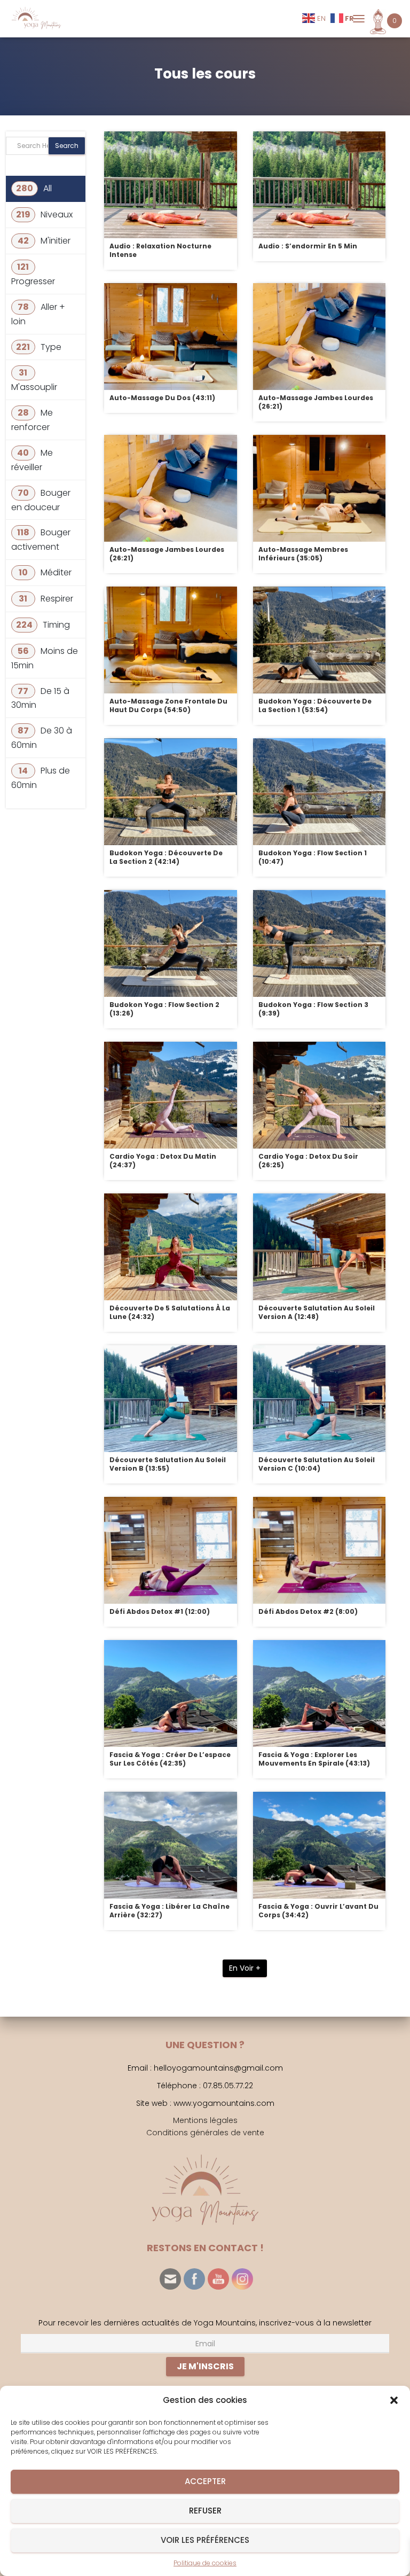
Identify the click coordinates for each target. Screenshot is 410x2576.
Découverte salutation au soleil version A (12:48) (317, 1312)
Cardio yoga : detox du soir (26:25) (308, 1161)
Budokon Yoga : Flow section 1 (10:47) (313, 857)
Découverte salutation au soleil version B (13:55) (168, 1464)
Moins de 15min (45, 658)
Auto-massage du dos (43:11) (162, 398)
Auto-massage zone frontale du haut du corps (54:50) (168, 705)
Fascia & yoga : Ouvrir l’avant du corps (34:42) (318, 1911)
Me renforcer (32, 420)
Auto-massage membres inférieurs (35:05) (303, 554)
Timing (43, 625)
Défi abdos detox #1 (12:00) (160, 1611)
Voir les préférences (205, 2540)
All (35, 188)
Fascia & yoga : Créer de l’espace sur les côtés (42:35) (170, 1759)
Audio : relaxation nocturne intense (160, 250)
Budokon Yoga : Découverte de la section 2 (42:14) (166, 857)
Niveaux (44, 214)
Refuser (205, 2511)
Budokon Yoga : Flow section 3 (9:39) (313, 1009)
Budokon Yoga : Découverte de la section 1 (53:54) (315, 705)
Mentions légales (205, 2120)
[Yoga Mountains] (40, 19)
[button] (394, 2400)
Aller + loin (38, 314)
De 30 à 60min (42, 738)
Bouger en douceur (41, 500)
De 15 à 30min (40, 698)
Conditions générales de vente (205, 2133)
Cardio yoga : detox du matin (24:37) (163, 1161)
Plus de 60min (41, 778)
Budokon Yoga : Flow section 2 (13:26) (164, 1009)
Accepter (205, 2481)
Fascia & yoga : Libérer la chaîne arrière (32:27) (169, 1911)
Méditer (45, 572)
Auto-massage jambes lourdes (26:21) (316, 402)
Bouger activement (41, 540)
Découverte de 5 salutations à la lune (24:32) (170, 1312)
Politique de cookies (205, 2563)
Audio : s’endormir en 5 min (308, 246)
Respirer (46, 599)
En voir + (245, 1968)
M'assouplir (34, 380)
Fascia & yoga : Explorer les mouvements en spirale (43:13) (314, 1759)
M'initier (44, 241)
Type (39, 347)
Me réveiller (32, 460)
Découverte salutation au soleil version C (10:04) (317, 1464)
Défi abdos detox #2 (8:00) (308, 1611)
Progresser (33, 274)
